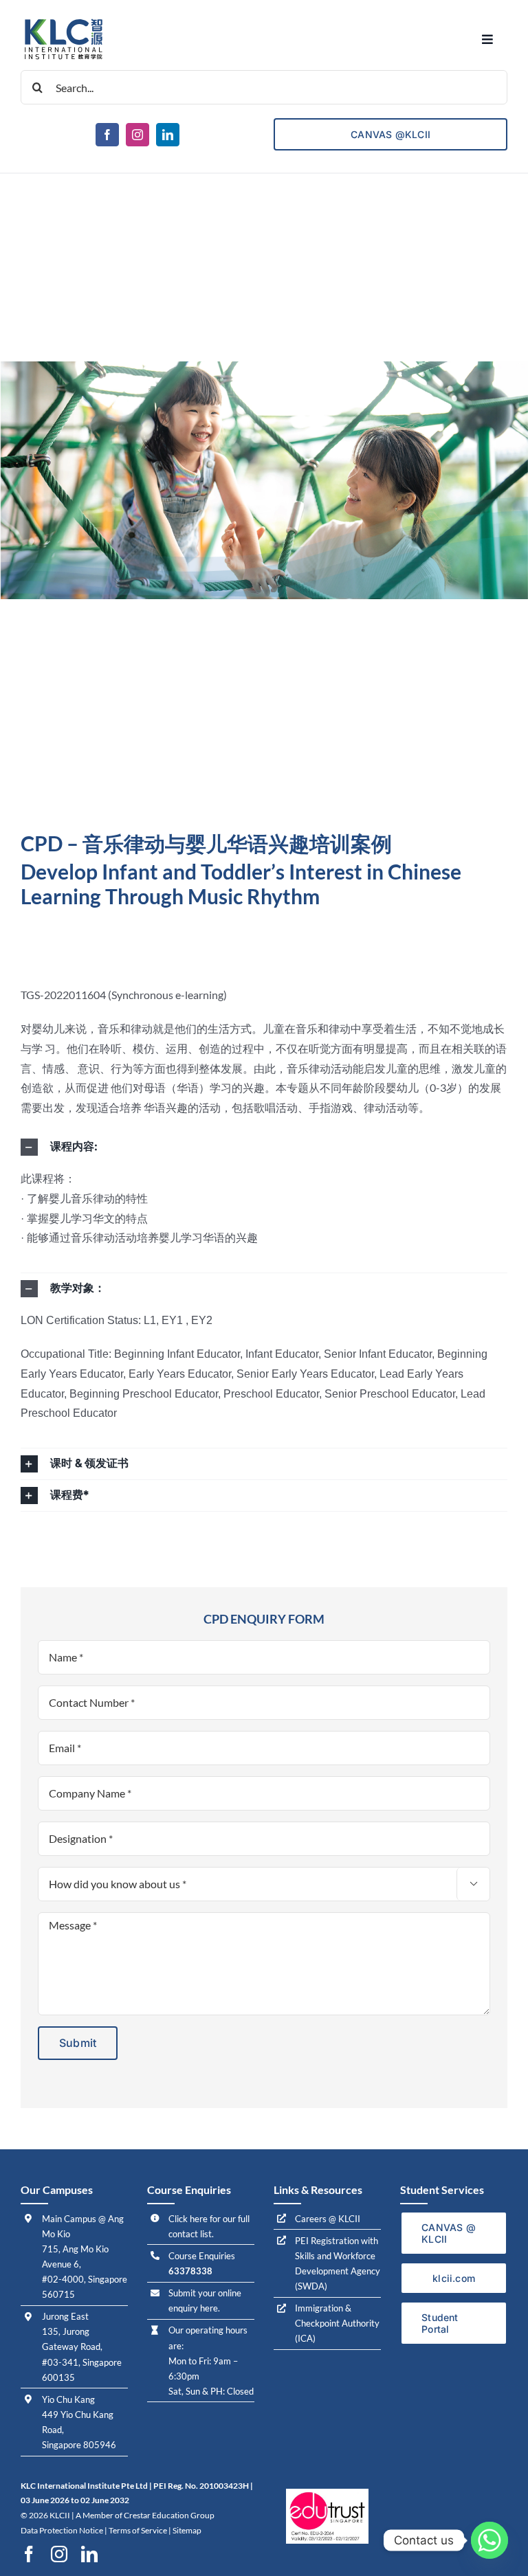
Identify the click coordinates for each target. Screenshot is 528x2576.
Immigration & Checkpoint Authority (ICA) (337, 2323)
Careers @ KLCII (328, 2219)
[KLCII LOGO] (64, 20)
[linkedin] (168, 135)
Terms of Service (138, 2530)
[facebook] (107, 135)
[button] (264, 1147)
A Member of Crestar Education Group (145, 2515)
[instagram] (137, 135)
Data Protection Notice (62, 2530)
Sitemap (187, 2530)
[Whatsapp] (489, 2540)
